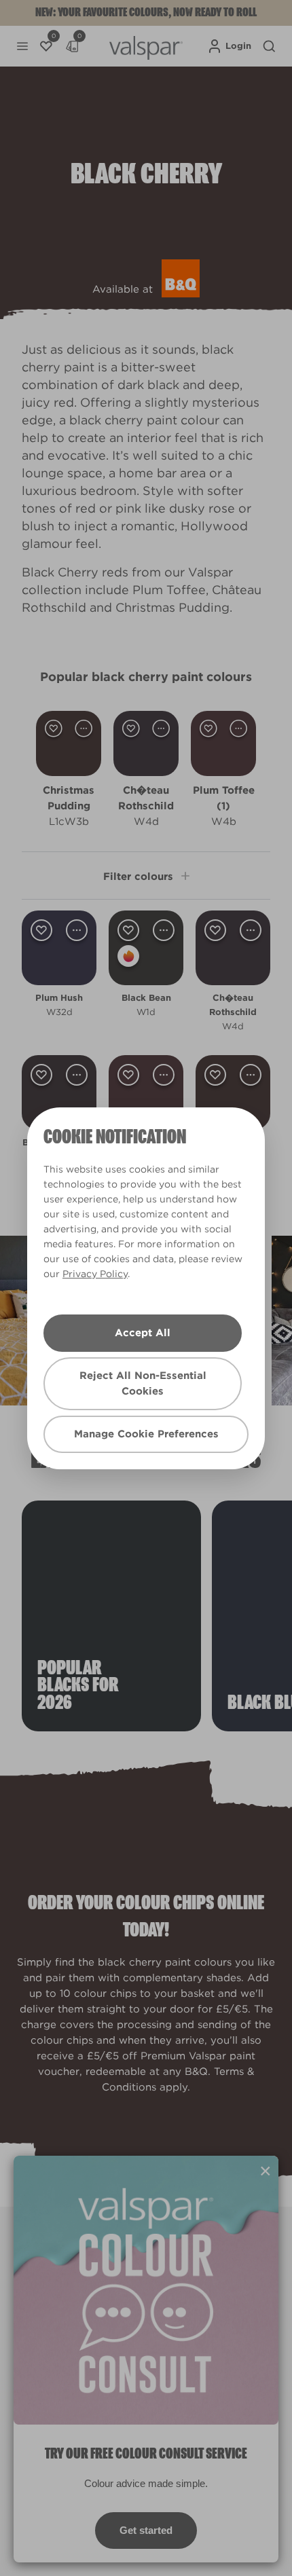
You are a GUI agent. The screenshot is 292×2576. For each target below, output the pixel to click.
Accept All (143, 1333)
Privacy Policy (95, 1274)
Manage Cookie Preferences (146, 1434)
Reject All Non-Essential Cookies (143, 1383)
